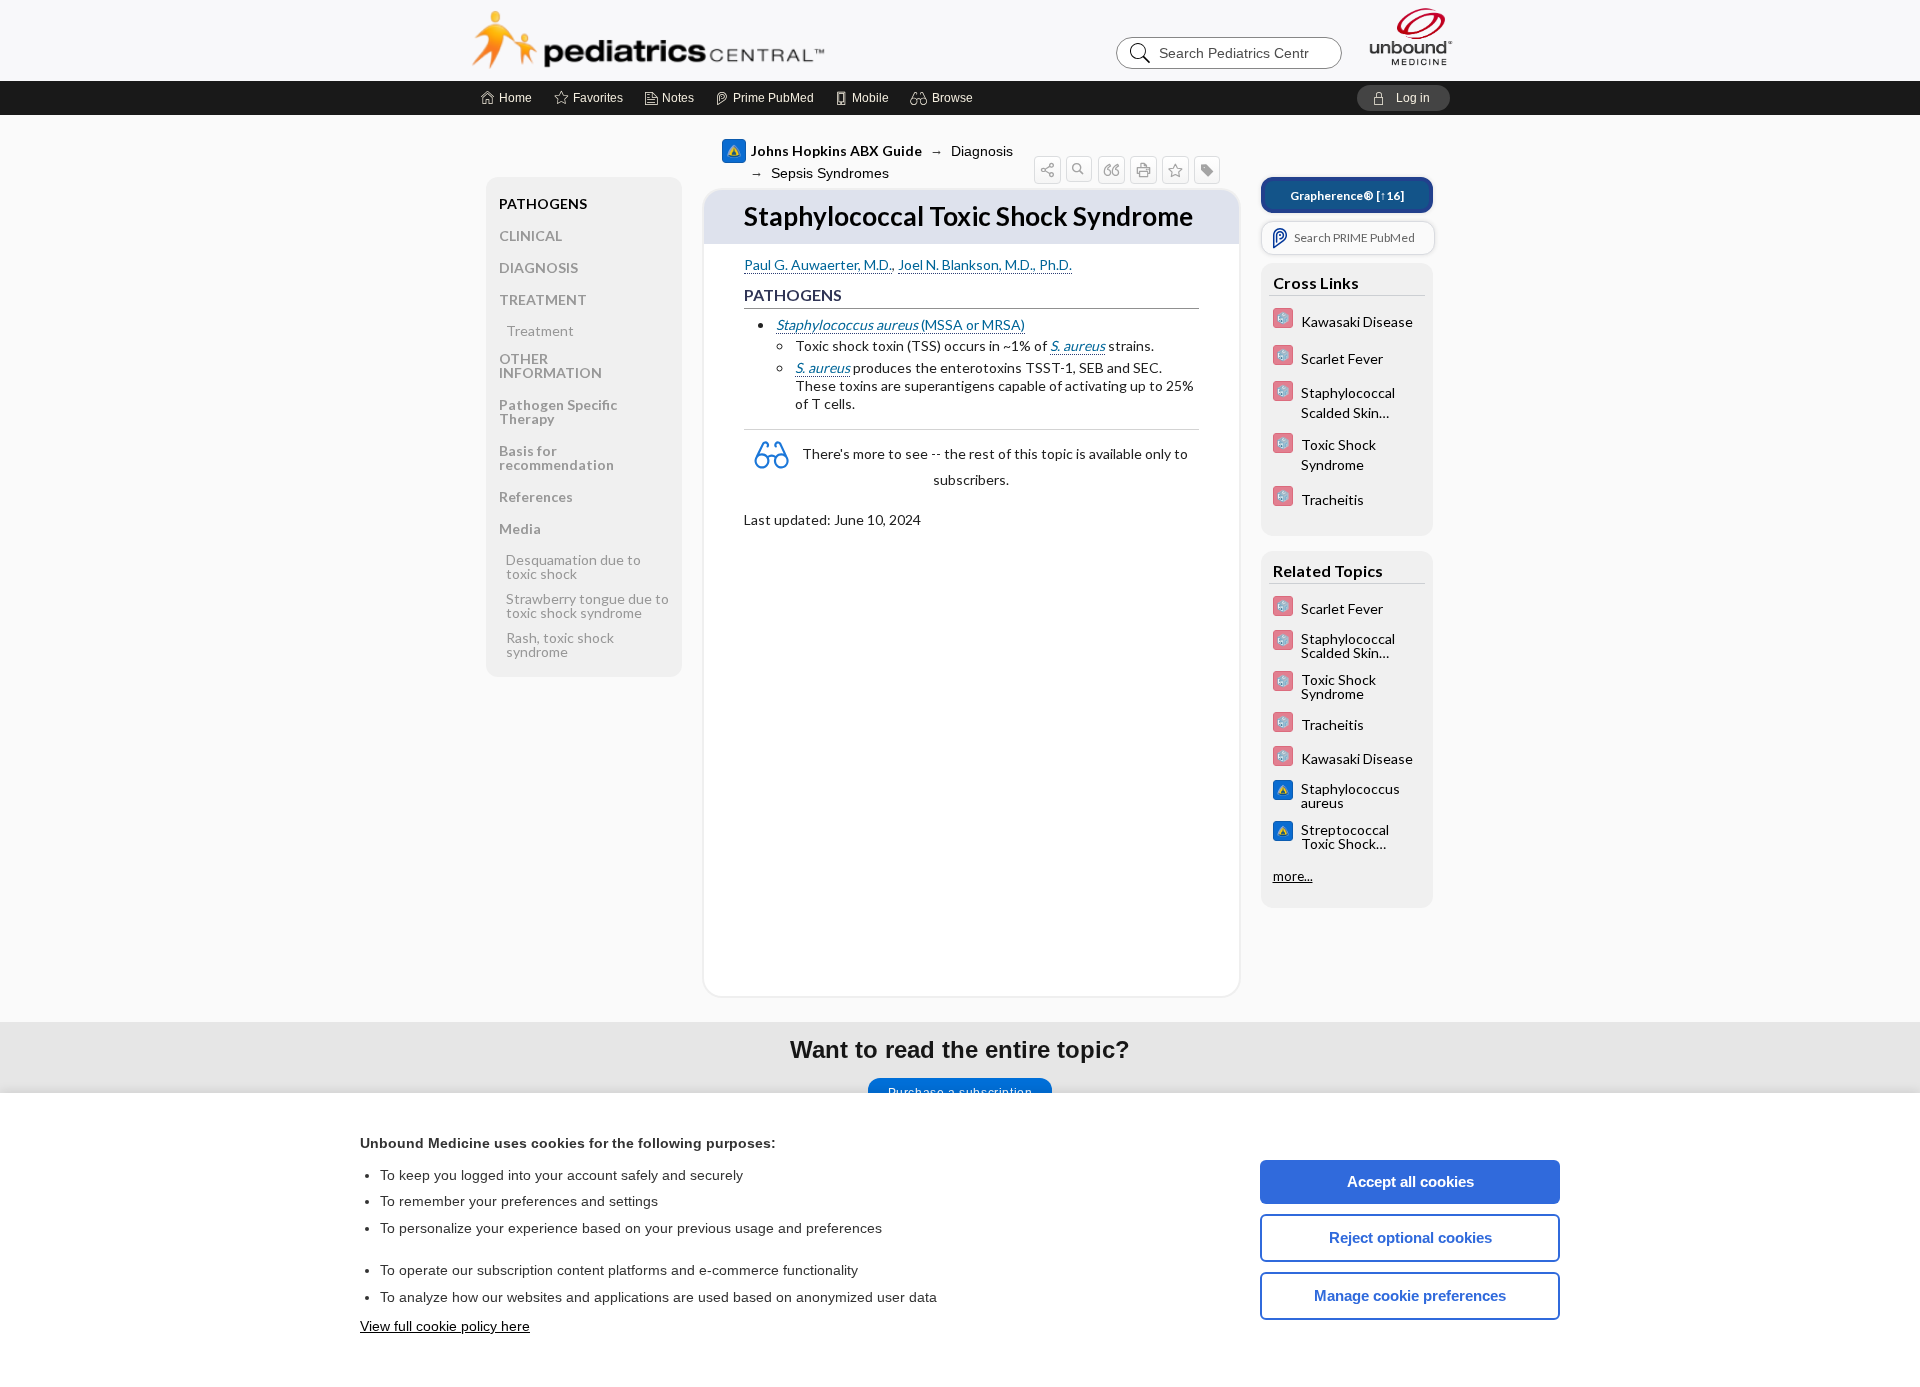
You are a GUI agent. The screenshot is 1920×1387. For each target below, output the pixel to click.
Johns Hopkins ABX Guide (836, 150)
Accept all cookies (1410, 1181)
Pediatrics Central (720, 40)
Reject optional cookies (1410, 1237)
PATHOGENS (543, 203)
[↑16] (1347, 195)
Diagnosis (982, 151)
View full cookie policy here (445, 1326)
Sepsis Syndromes (830, 173)
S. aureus (1077, 345)
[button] (944, 98)
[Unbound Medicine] (1411, 36)
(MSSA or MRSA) (900, 324)
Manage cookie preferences (1410, 1295)
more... (1293, 876)
